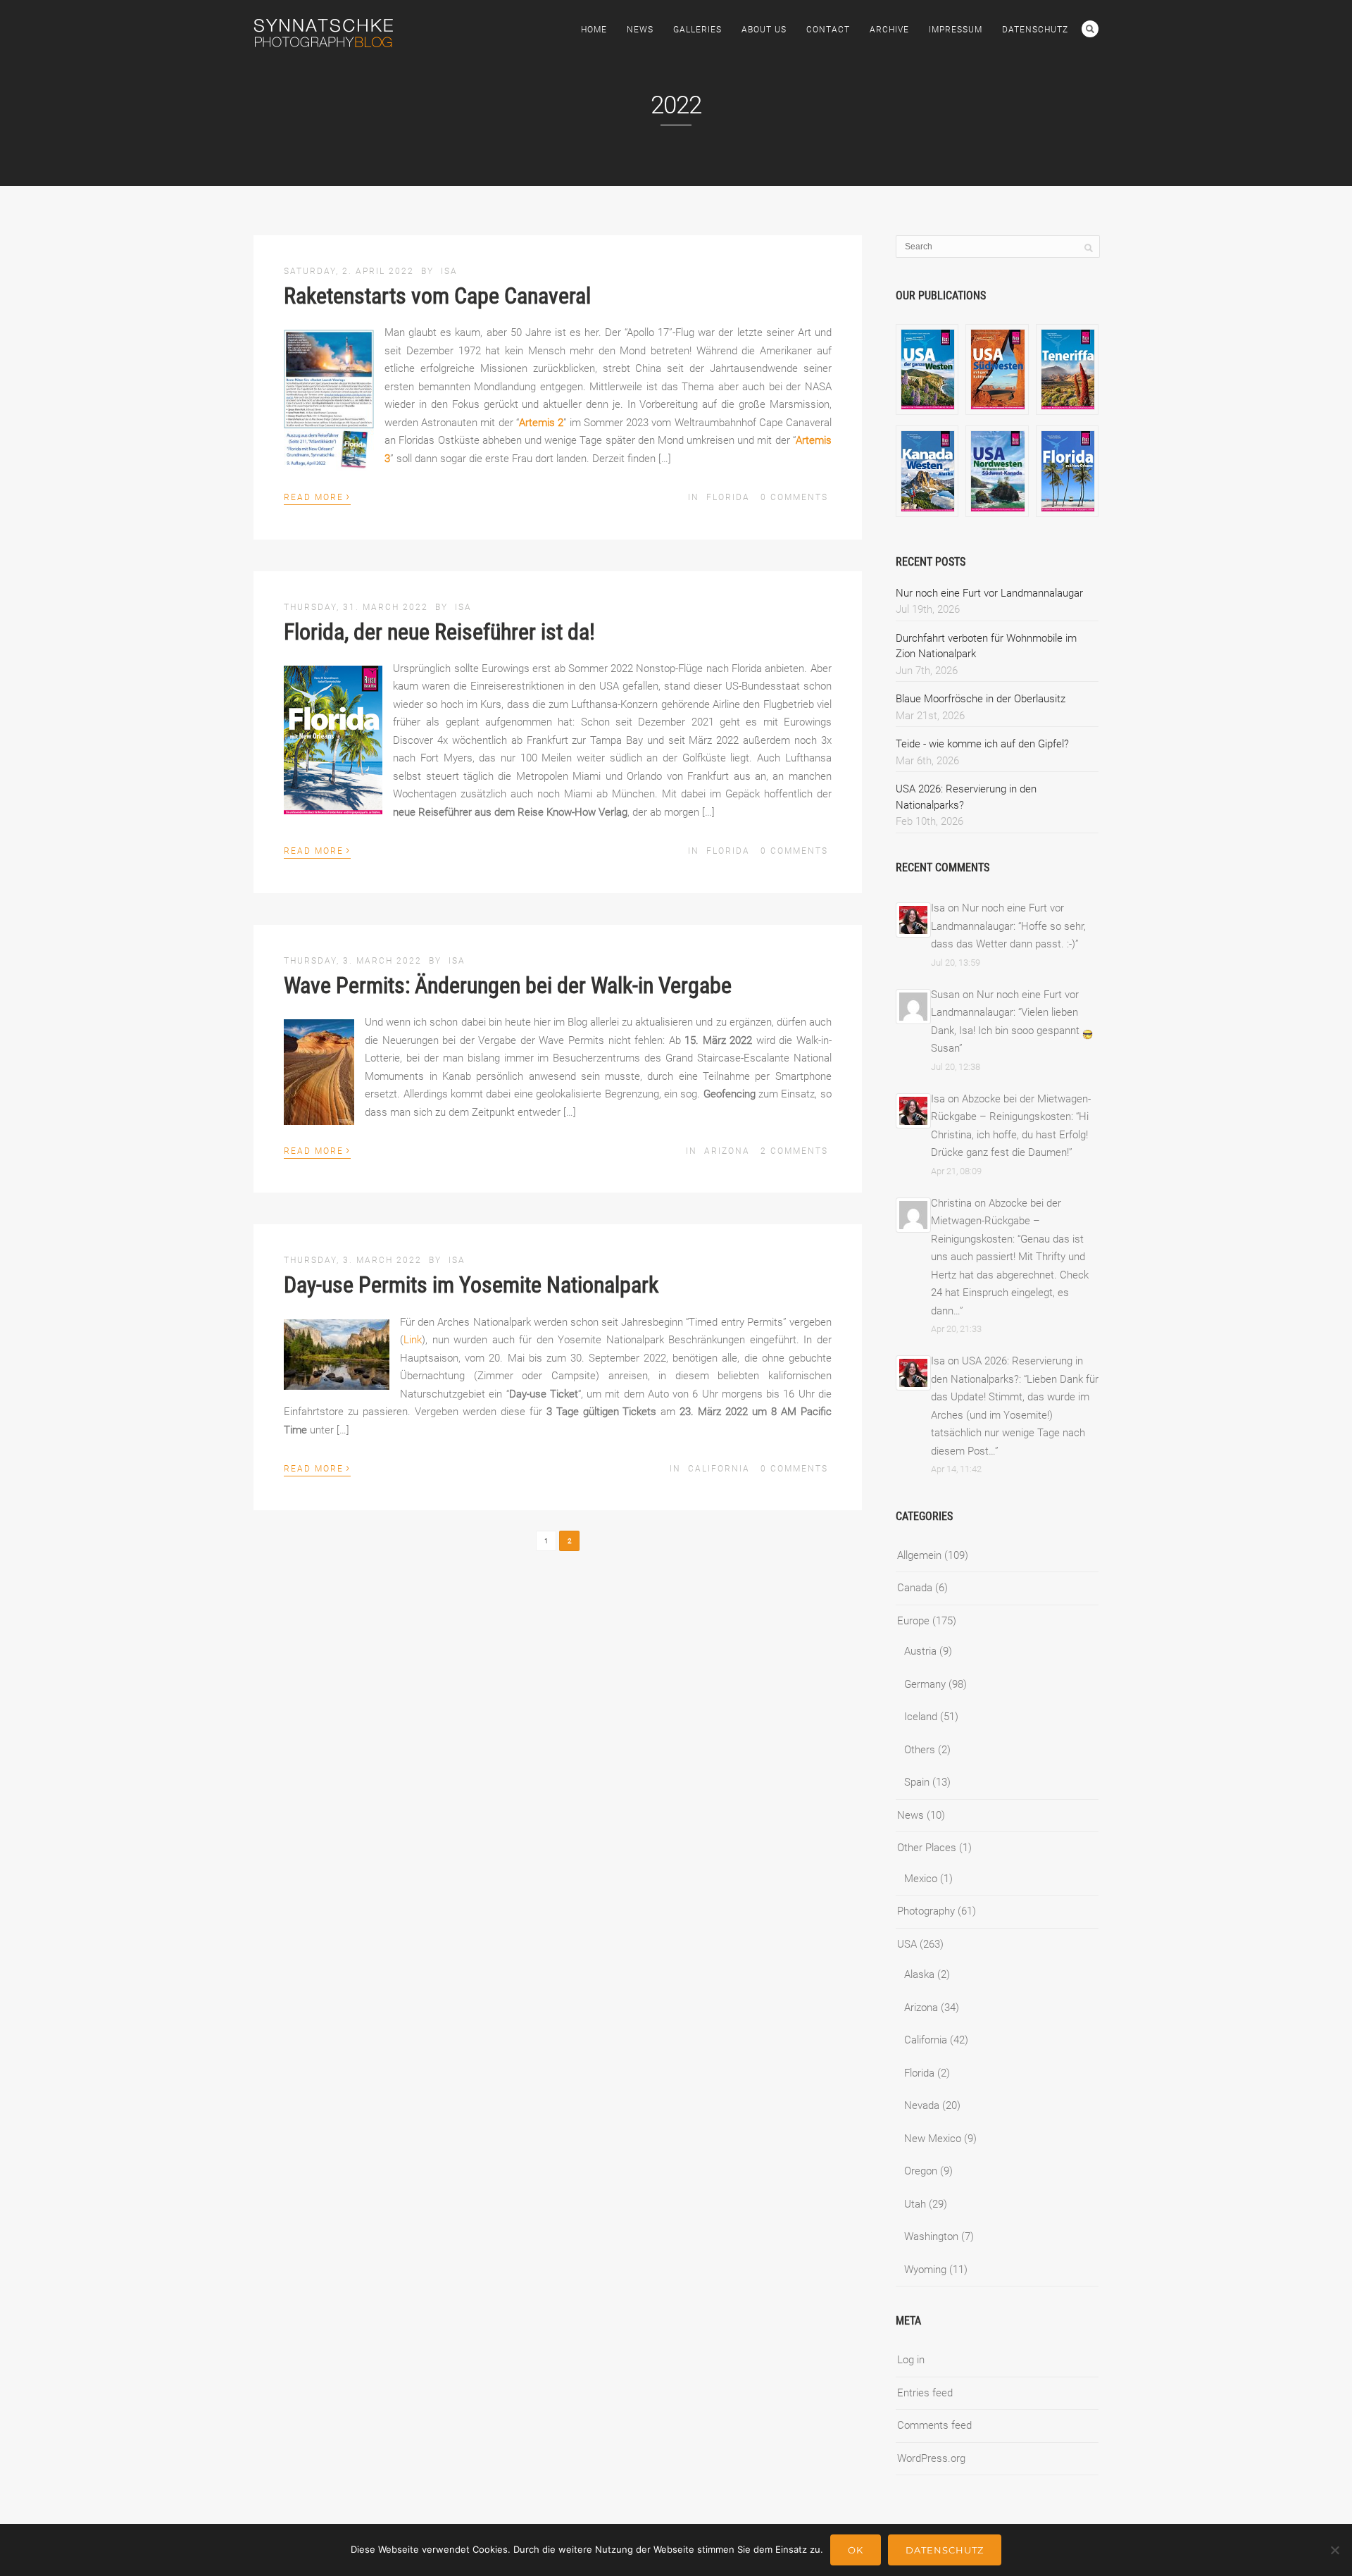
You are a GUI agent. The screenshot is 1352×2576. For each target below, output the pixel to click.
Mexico (921, 1879)
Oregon (921, 2171)
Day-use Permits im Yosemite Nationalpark (471, 1285)
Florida (728, 497)
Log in (911, 2360)
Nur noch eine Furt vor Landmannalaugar (989, 593)
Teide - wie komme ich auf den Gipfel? (982, 744)
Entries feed (925, 2393)
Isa (449, 271)
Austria (920, 1651)
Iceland (921, 1717)
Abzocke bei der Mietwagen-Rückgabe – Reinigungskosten (996, 1221)
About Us (764, 30)
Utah (915, 2204)
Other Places (927, 1848)
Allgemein (919, 1555)
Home (594, 30)
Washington (931, 2236)
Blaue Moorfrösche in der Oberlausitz (981, 699)
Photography (926, 1911)
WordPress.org (931, 2458)
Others (920, 1750)
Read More (317, 496)
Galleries (697, 30)
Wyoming (925, 2270)
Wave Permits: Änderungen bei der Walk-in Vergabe (508, 985)
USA (907, 1944)
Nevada (922, 2105)
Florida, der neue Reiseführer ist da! (439, 632)
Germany (925, 1684)
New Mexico (933, 2139)
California (719, 1469)
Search (1090, 29)
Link (413, 1340)
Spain (917, 1782)
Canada (915, 1588)
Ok (856, 2550)
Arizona (727, 1151)
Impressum (956, 30)
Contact (828, 30)
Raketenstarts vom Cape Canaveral (437, 296)
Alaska (919, 1974)
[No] (1334, 2550)
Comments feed (934, 2425)
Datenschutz (1035, 30)
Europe (913, 1621)
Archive (889, 30)
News (640, 30)
